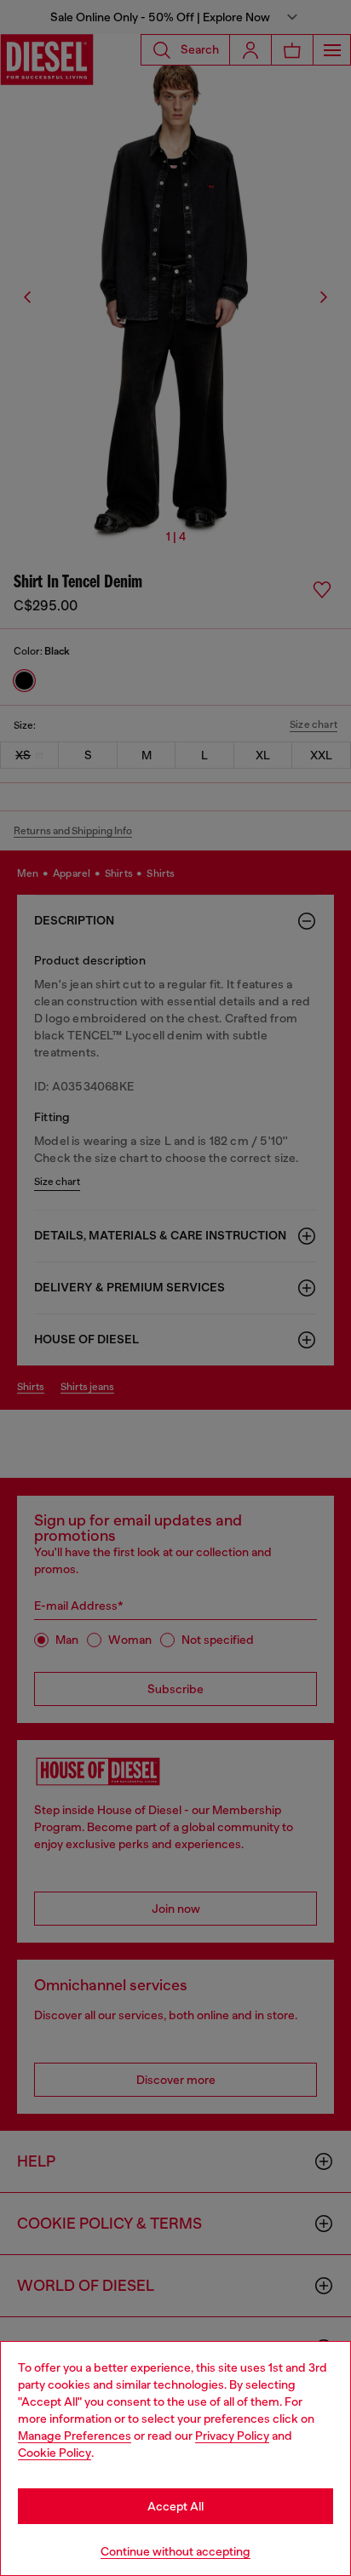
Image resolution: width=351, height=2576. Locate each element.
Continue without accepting (175, 2551)
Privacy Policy (232, 2436)
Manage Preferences (75, 2436)
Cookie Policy (55, 2453)
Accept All (175, 2506)
